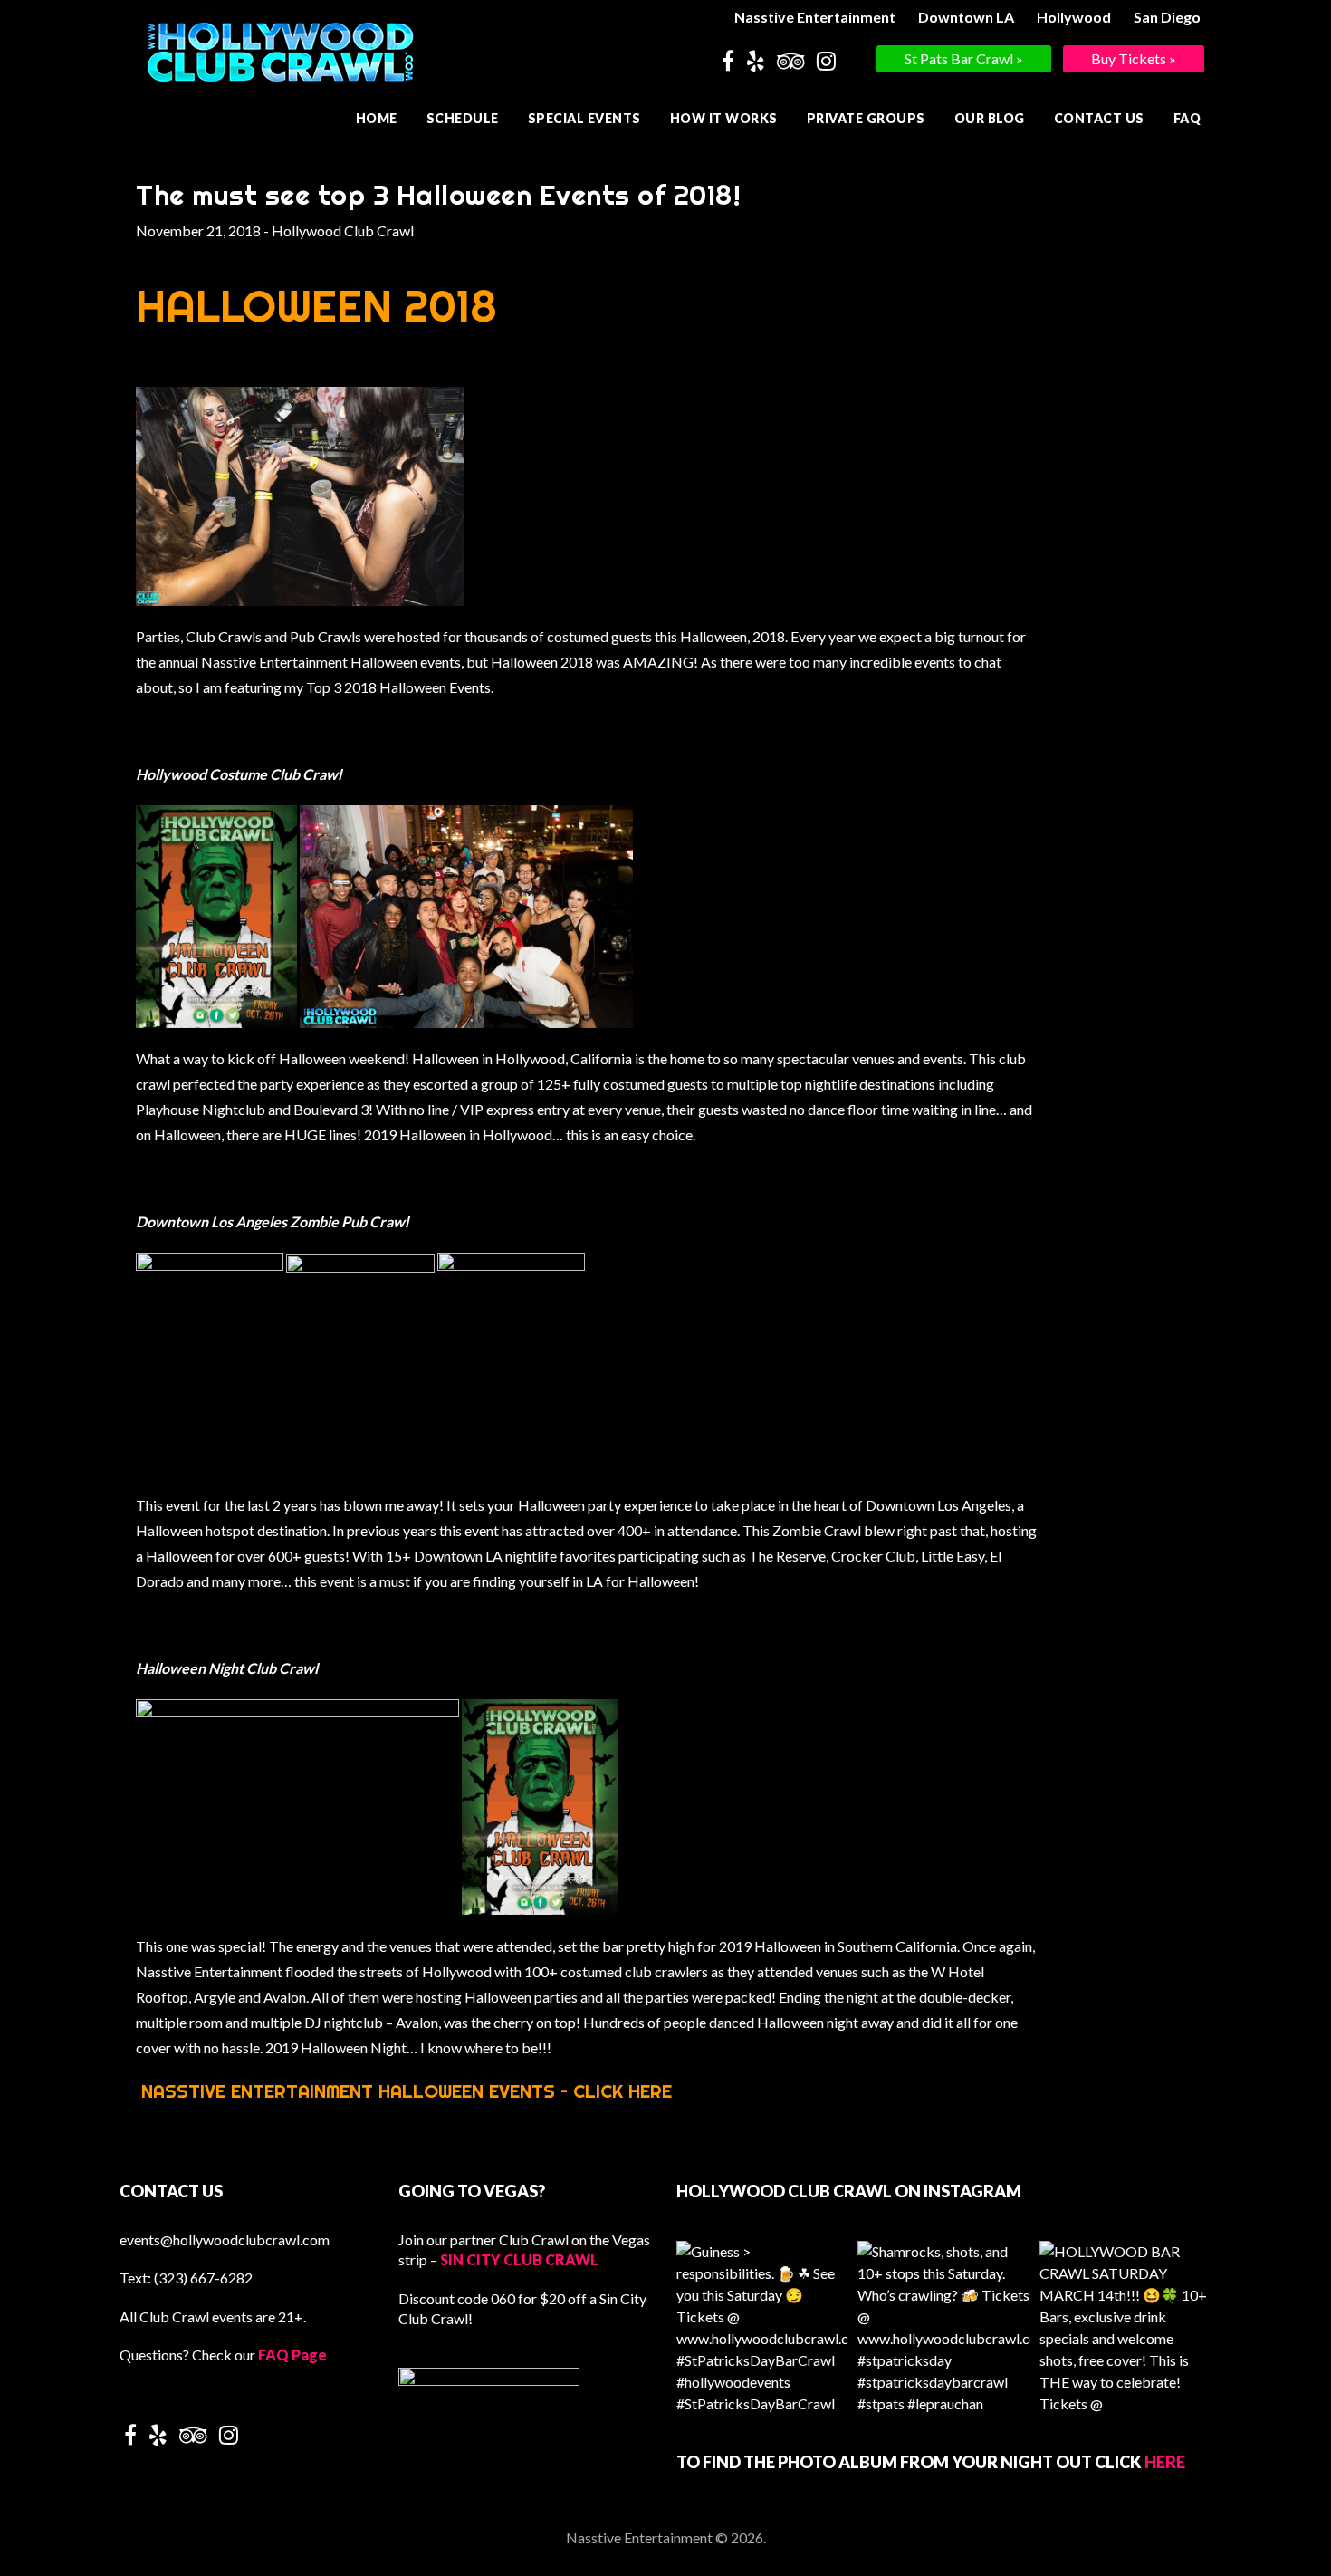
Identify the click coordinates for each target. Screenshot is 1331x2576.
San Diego (1167, 17)
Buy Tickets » (1134, 58)
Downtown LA (966, 17)
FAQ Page (292, 2355)
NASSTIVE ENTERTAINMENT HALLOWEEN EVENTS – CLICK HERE (407, 2091)
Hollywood (1074, 17)
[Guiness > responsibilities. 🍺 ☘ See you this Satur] (762, 2327)
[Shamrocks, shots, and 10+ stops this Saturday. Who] (943, 2327)
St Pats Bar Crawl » (964, 58)
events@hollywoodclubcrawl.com (225, 2240)
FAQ (1187, 118)
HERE (1165, 2462)
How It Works (724, 118)
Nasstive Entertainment (815, 17)
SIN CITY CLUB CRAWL (519, 2259)
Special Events (584, 118)
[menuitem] (817, 17)
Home (377, 118)
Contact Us (1099, 118)
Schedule (463, 118)
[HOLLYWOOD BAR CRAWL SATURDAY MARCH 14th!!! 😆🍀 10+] (1125, 2327)
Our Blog (990, 118)
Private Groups (866, 118)
